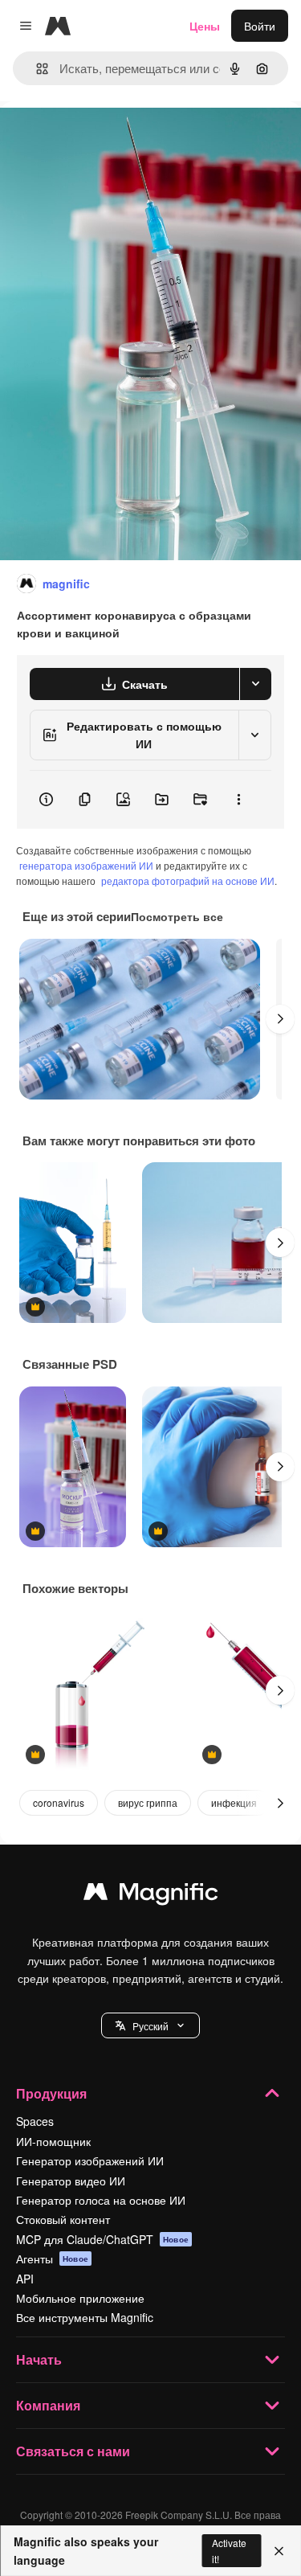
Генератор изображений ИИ (90, 2160)
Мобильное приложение (80, 2298)
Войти (260, 26)
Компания (48, 2405)
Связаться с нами (73, 2451)
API (25, 2279)
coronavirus (59, 1802)
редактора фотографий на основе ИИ (188, 881)
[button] (150, 2025)
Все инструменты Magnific (85, 2317)
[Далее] (280, 1019)
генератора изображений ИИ (86, 865)
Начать (39, 2359)
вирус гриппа (148, 1802)
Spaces (35, 2121)
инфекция (234, 1802)
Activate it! (229, 2550)
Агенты (52, 2259)
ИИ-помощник (53, 2141)
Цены (205, 26)
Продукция (51, 2093)
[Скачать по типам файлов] (255, 684)
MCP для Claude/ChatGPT (102, 2239)
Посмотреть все (177, 916)
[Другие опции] (238, 800)
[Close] (279, 2551)
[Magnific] (151, 1895)
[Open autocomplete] (36, 69)
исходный (108, 138)
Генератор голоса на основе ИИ (101, 2200)
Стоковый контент (63, 2219)
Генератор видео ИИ (71, 2181)
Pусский (150, 2026)
